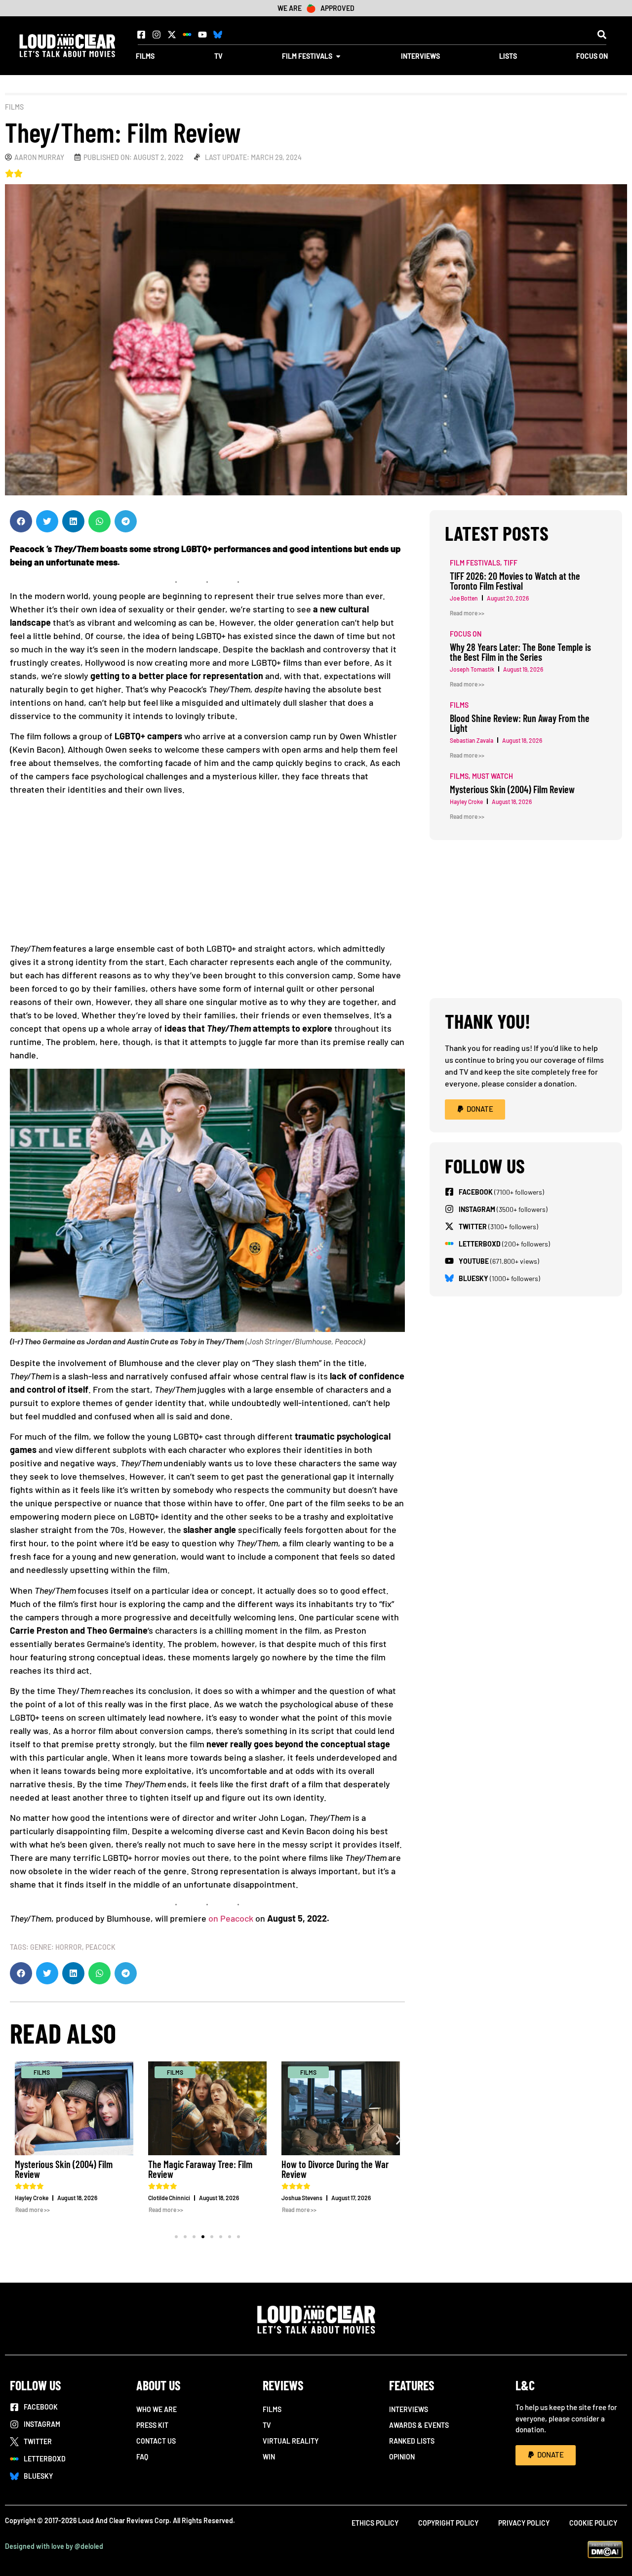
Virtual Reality (291, 2441)
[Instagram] (157, 35)
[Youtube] (202, 35)
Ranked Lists (412, 2441)
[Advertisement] (207, 873)
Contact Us (156, 2441)
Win (269, 2457)
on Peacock (231, 1918)
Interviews (409, 2409)
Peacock (100, 1947)
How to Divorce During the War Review (335, 2169)
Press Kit (152, 2425)
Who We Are (157, 2409)
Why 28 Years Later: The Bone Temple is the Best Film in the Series (520, 652)
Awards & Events (419, 2425)
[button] (602, 34)
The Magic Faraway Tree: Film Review (200, 2169)
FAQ (142, 2457)
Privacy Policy (524, 2523)
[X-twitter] (172, 35)
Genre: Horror (56, 1947)
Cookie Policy (593, 2523)
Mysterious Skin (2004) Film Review (64, 2169)
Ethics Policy (375, 2523)
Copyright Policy (448, 2523)
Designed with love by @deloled (54, 2546)
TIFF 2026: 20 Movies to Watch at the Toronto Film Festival (515, 581)
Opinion (402, 2457)
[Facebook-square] (141, 35)
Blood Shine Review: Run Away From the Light (520, 723)
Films (14, 107)
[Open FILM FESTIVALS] (338, 56)
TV (267, 2425)
